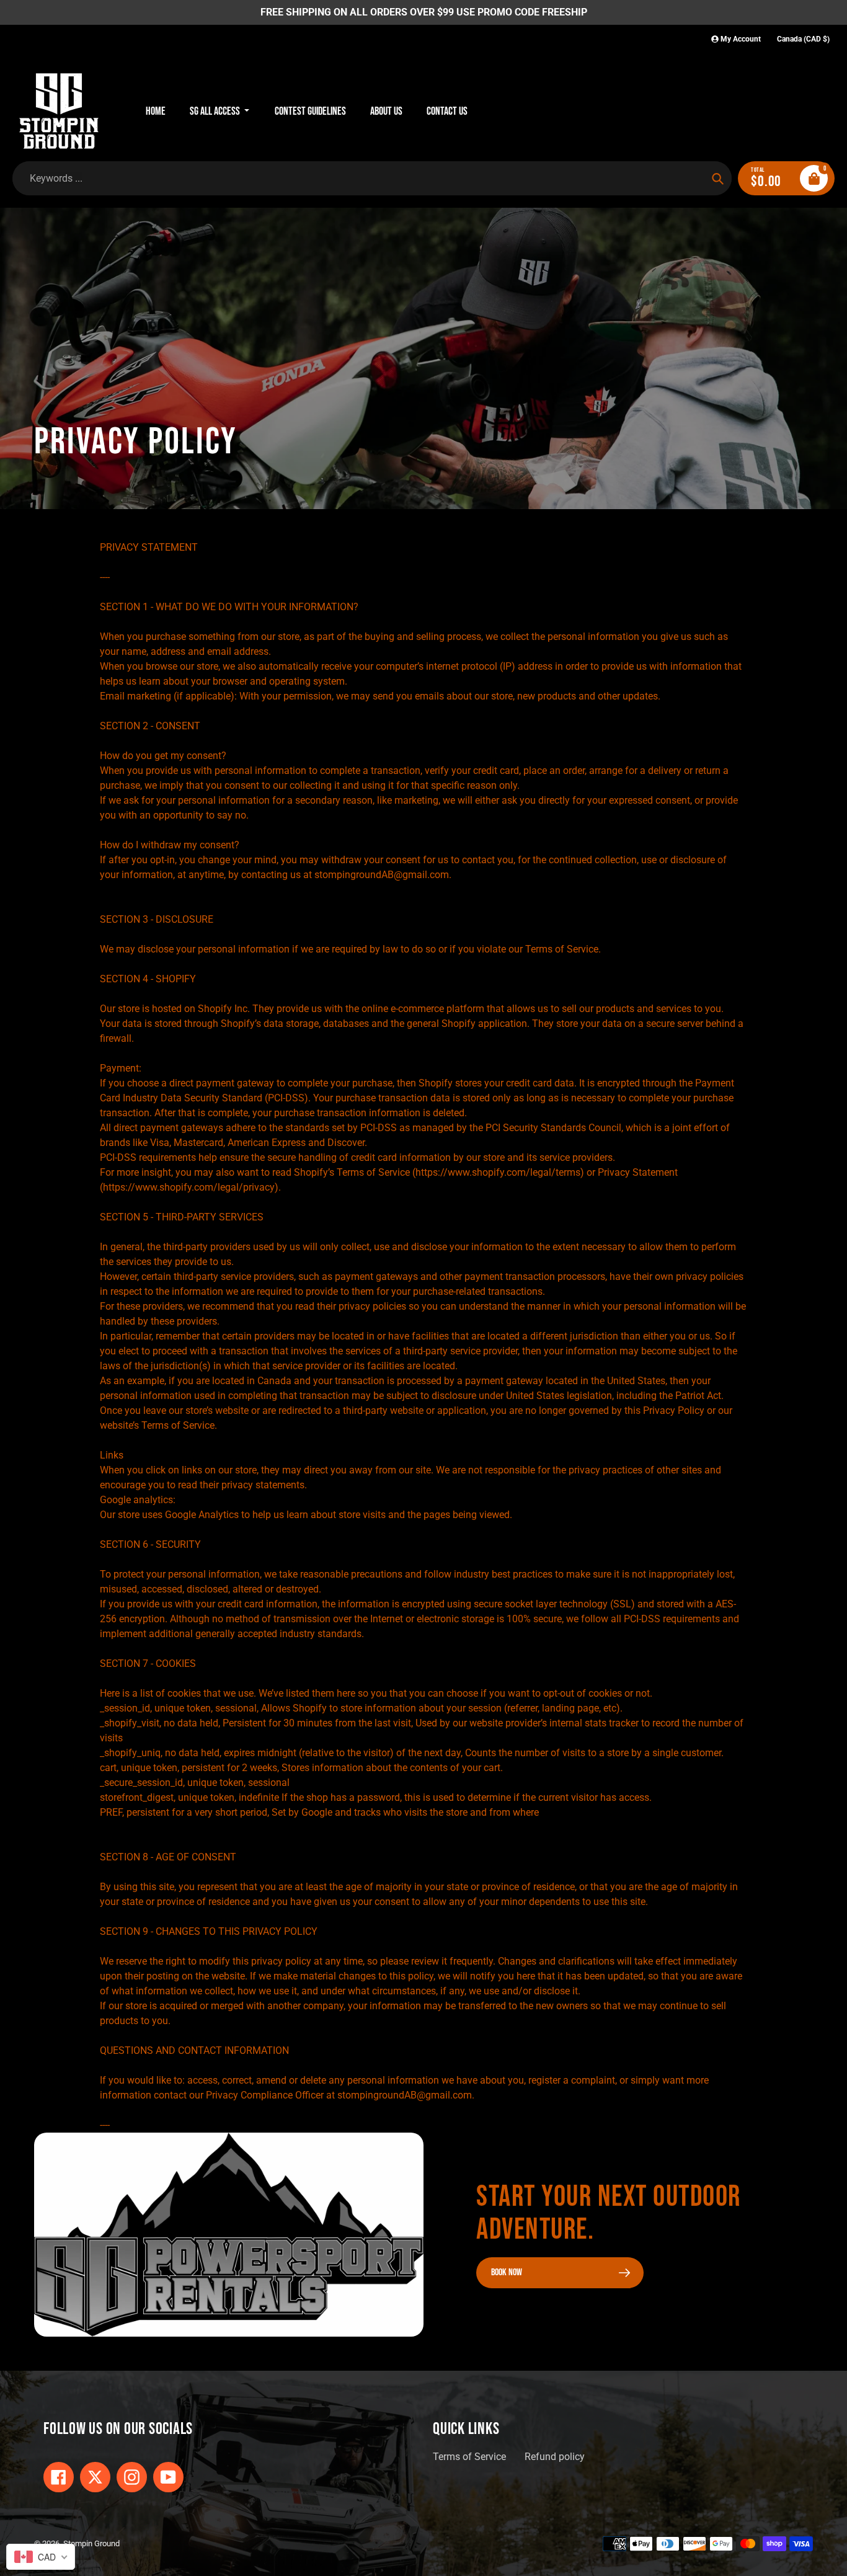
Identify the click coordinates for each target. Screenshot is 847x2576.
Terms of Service (469, 2457)
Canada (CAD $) (803, 39)
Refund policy (555, 2457)
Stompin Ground (91, 2543)
